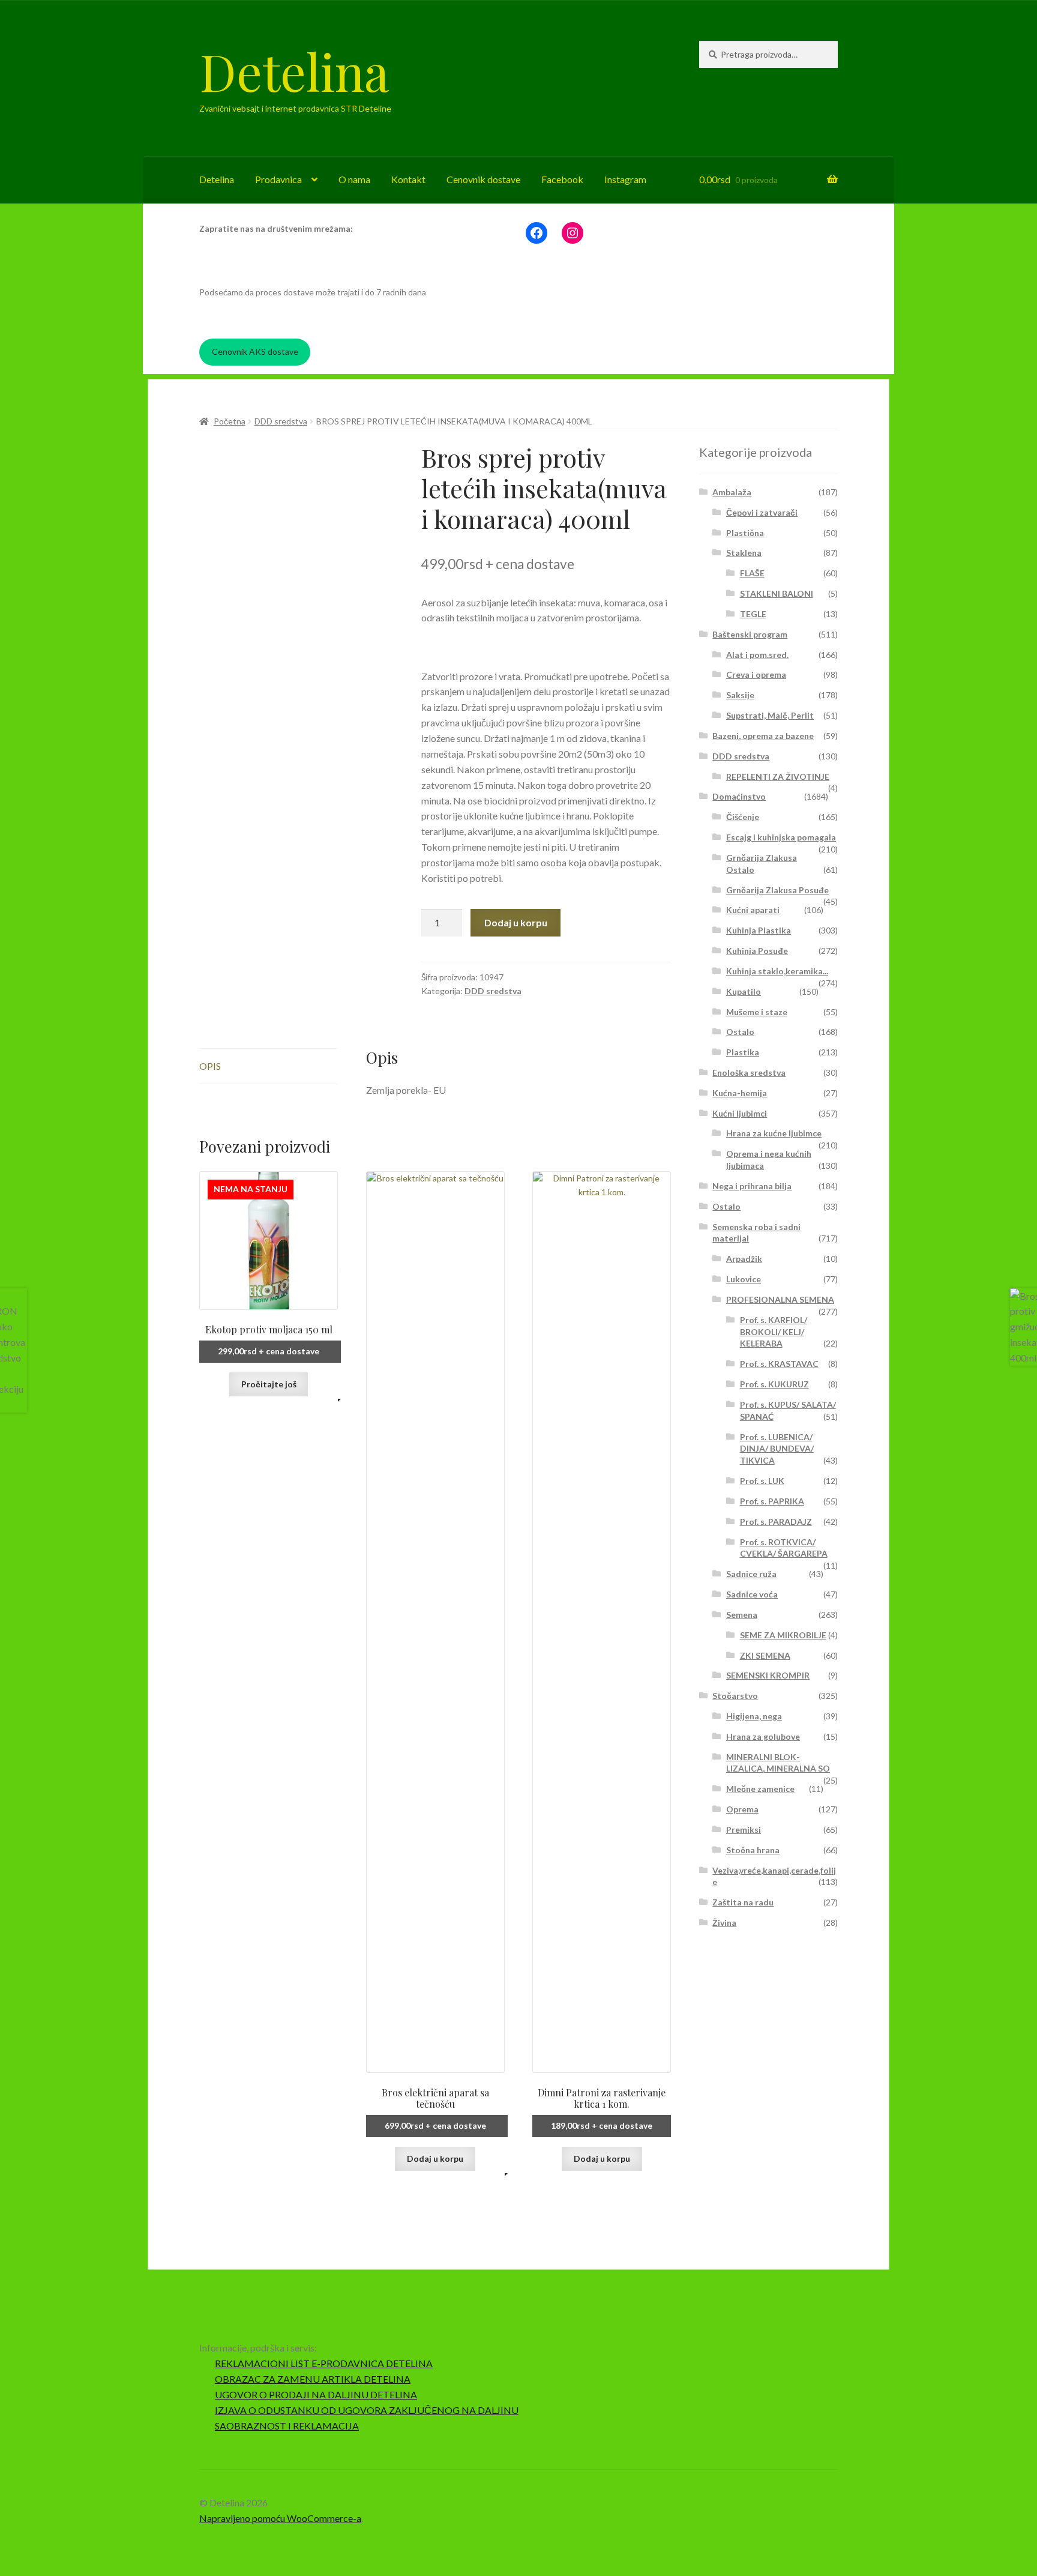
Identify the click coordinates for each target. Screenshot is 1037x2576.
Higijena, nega (754, 1716)
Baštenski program (750, 634)
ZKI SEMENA (765, 1655)
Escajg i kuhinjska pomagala (781, 837)
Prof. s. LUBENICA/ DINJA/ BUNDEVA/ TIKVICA (777, 1449)
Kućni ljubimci (740, 1113)
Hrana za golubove (763, 1736)
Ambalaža (732, 492)
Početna (230, 421)
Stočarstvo (735, 1696)
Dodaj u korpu (516, 922)
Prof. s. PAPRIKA (772, 1501)
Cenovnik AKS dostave (255, 351)
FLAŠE (752, 573)
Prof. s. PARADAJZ (776, 1522)
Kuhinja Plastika (759, 930)
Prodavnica (278, 179)
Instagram (625, 179)
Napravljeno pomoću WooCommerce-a (280, 2518)
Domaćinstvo (739, 796)
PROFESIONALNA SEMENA (780, 1299)
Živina (724, 1923)
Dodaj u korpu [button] (435, 2158)
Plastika (743, 1052)
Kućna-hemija (740, 1093)
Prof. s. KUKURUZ (774, 1384)
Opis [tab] (210, 1066)
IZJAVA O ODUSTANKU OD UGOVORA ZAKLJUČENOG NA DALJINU (367, 2410)
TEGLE (753, 614)
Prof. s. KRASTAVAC (779, 1364)
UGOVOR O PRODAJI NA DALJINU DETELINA (316, 2394)
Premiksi (744, 1829)
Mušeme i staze (757, 1012)
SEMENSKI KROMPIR (768, 1675)
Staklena (744, 553)
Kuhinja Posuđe (757, 951)
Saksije (740, 695)
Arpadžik (744, 1259)
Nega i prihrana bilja (752, 1186)
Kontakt (408, 179)
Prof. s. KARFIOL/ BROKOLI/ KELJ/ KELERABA (774, 1332)
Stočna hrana (753, 1850)
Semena (742, 1615)
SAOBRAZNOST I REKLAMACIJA (287, 2426)
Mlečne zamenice (760, 1789)
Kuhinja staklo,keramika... (777, 971)
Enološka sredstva (749, 1072)
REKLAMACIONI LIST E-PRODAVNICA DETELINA (324, 2363)
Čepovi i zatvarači (762, 512)
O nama (354, 179)
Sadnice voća (752, 1594)
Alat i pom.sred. (757, 655)
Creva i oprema (756, 674)
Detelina (294, 71)
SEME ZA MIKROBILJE (783, 1635)
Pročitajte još (269, 1384)
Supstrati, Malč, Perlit (770, 715)
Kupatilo (744, 991)
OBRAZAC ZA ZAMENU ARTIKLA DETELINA (313, 2379)
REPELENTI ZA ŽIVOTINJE (778, 777)
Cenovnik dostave (483, 179)
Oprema (742, 1809)
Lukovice (744, 1279)
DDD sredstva (281, 421)
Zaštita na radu (743, 1902)
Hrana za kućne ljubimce (774, 1133)
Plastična (745, 533)
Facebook (562, 179)
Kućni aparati (753, 910)
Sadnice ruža (751, 1574)
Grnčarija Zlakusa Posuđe (777, 890)
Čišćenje (743, 817)
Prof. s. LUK (762, 1481)
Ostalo (740, 1032)
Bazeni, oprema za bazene (763, 736)
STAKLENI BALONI (777, 593)
